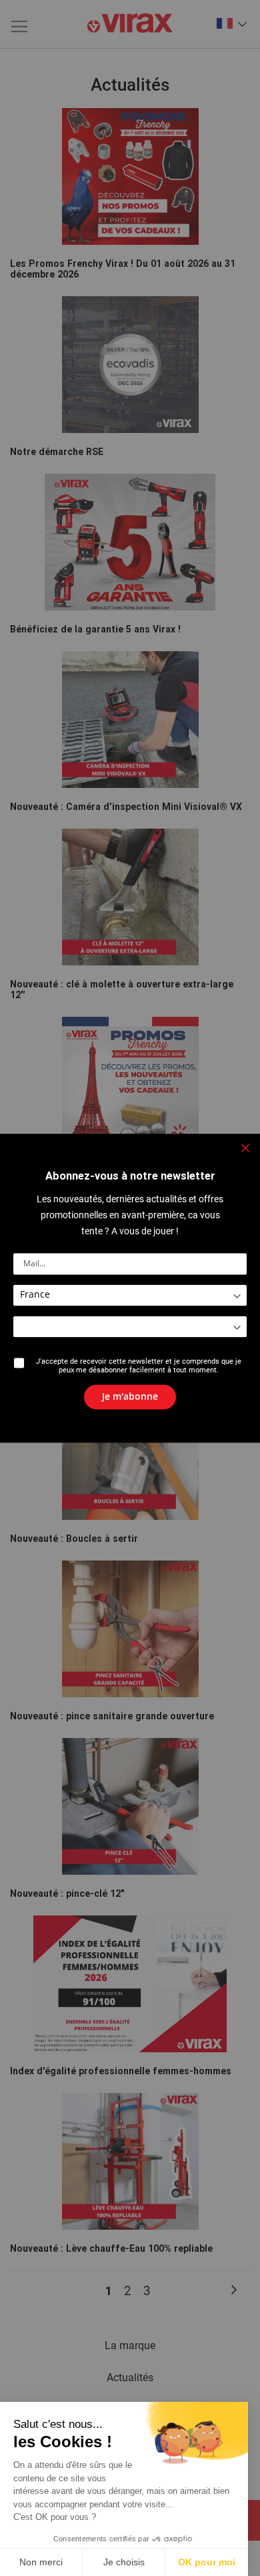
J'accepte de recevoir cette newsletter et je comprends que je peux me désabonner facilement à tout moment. (139, 1366)
